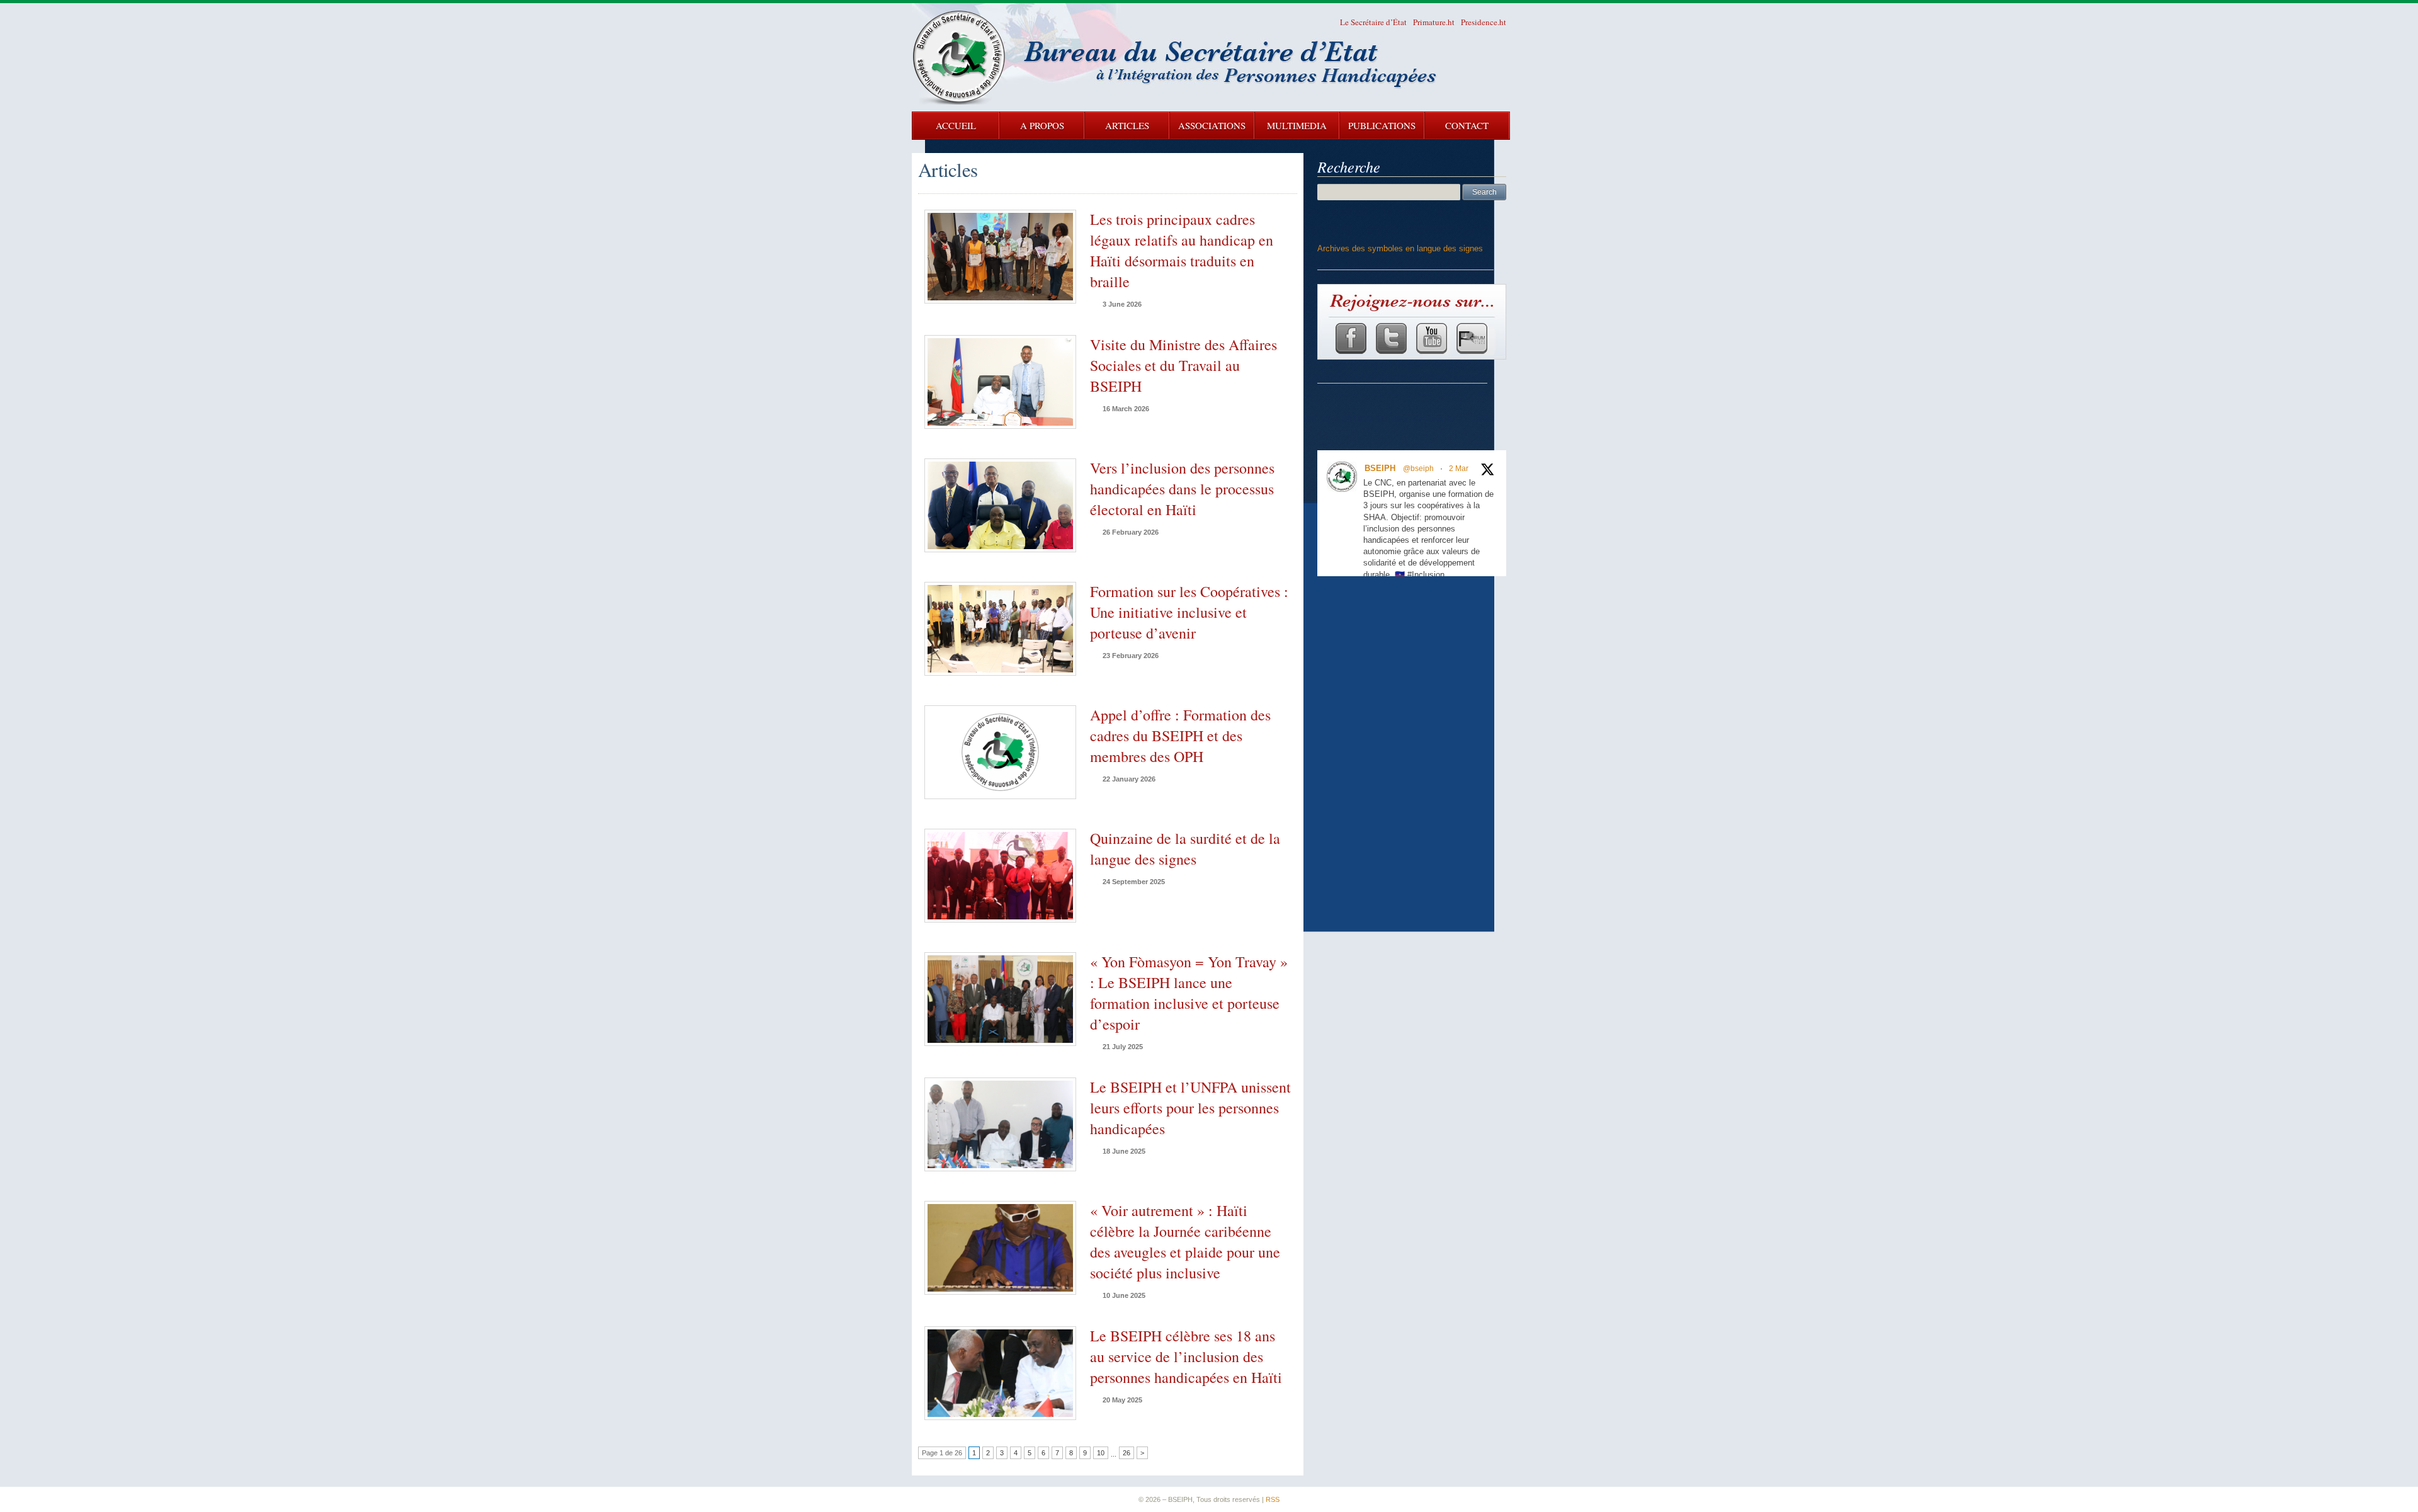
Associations (1212, 125)
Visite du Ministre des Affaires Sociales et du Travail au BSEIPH (1183, 365)
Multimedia (1297, 125)
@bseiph (1418, 469)
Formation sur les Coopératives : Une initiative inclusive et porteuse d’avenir (1189, 612)
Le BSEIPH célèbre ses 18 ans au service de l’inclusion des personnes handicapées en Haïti (1186, 1356)
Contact (1467, 125)
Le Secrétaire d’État (1373, 22)
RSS (1273, 1499)
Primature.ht (1434, 22)
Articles (1127, 125)
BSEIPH (1380, 468)
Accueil (956, 125)
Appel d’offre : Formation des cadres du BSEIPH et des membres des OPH (1180, 736)
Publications (1382, 125)
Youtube (1431, 338)
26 (1127, 1453)
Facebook (1350, 338)
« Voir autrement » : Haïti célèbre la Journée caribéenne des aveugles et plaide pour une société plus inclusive (1185, 1242)
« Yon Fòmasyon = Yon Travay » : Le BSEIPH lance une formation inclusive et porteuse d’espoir (1189, 993)
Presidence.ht (1484, 22)
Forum (1471, 338)
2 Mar (1459, 469)
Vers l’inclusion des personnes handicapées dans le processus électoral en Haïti (1182, 489)
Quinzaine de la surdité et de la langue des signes (1185, 849)
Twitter (1391, 338)
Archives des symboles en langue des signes (1400, 248)
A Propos (1042, 125)
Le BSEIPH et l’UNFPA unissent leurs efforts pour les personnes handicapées (1190, 1108)
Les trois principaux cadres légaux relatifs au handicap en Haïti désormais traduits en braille (1182, 250)
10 (1101, 1453)
